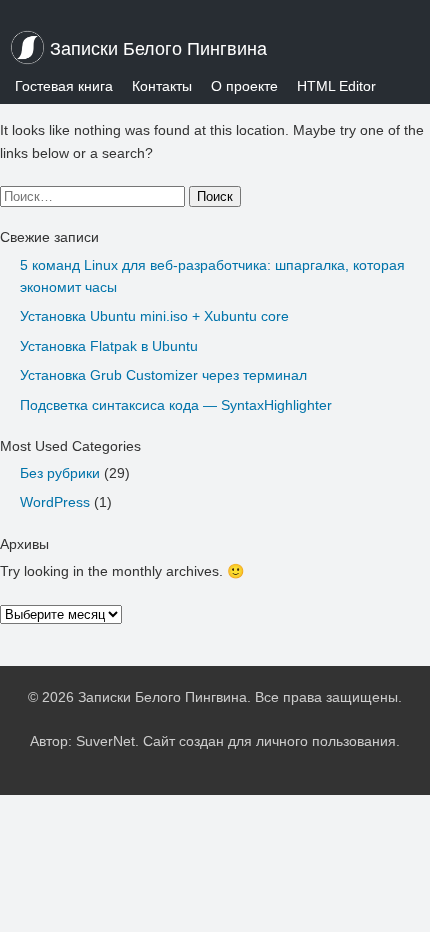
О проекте (244, 86)
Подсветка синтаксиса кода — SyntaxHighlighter (176, 405)
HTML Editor (336, 86)
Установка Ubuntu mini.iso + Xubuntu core (154, 316)
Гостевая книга (64, 86)
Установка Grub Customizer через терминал (163, 375)
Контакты (162, 86)
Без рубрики (60, 473)
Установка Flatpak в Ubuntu (109, 346)
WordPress (55, 502)
